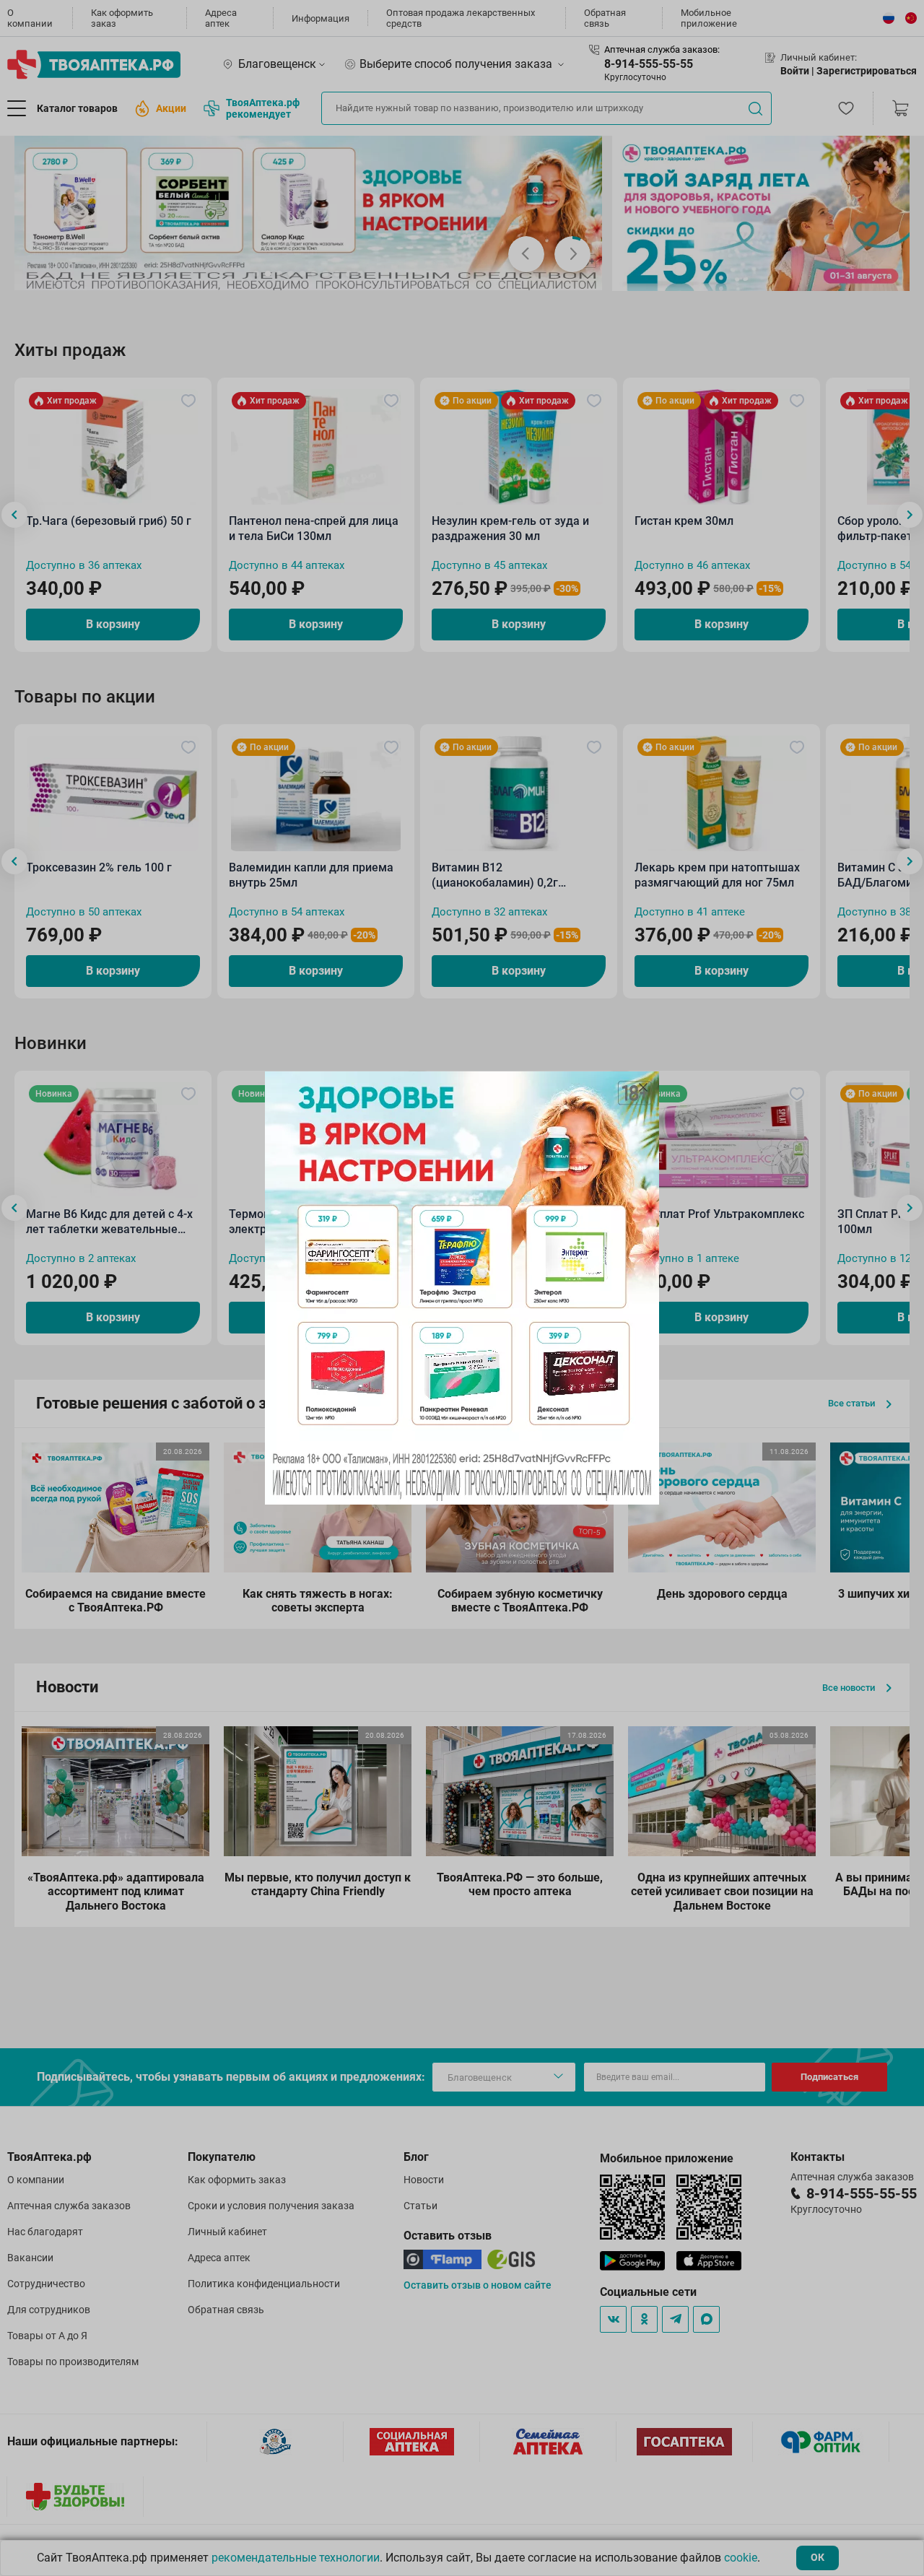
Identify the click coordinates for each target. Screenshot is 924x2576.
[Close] (643, 1087)
